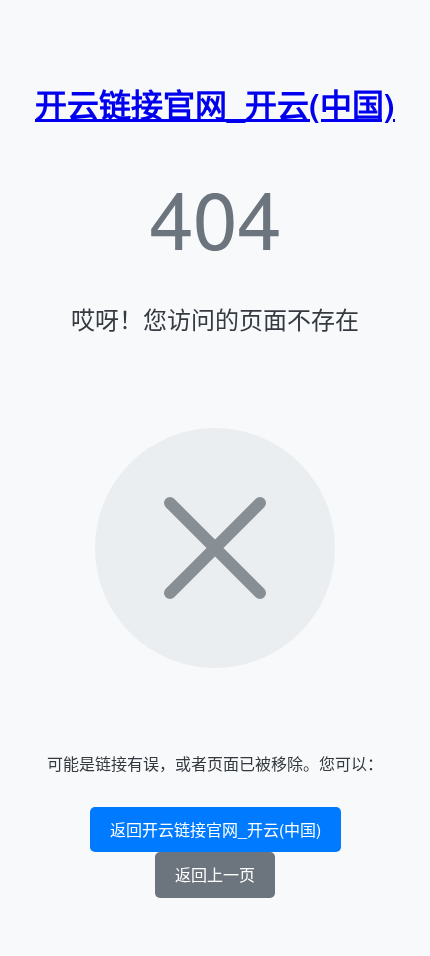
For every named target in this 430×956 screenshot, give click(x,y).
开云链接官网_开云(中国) (215, 104)
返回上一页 (215, 874)
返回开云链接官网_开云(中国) (215, 829)
